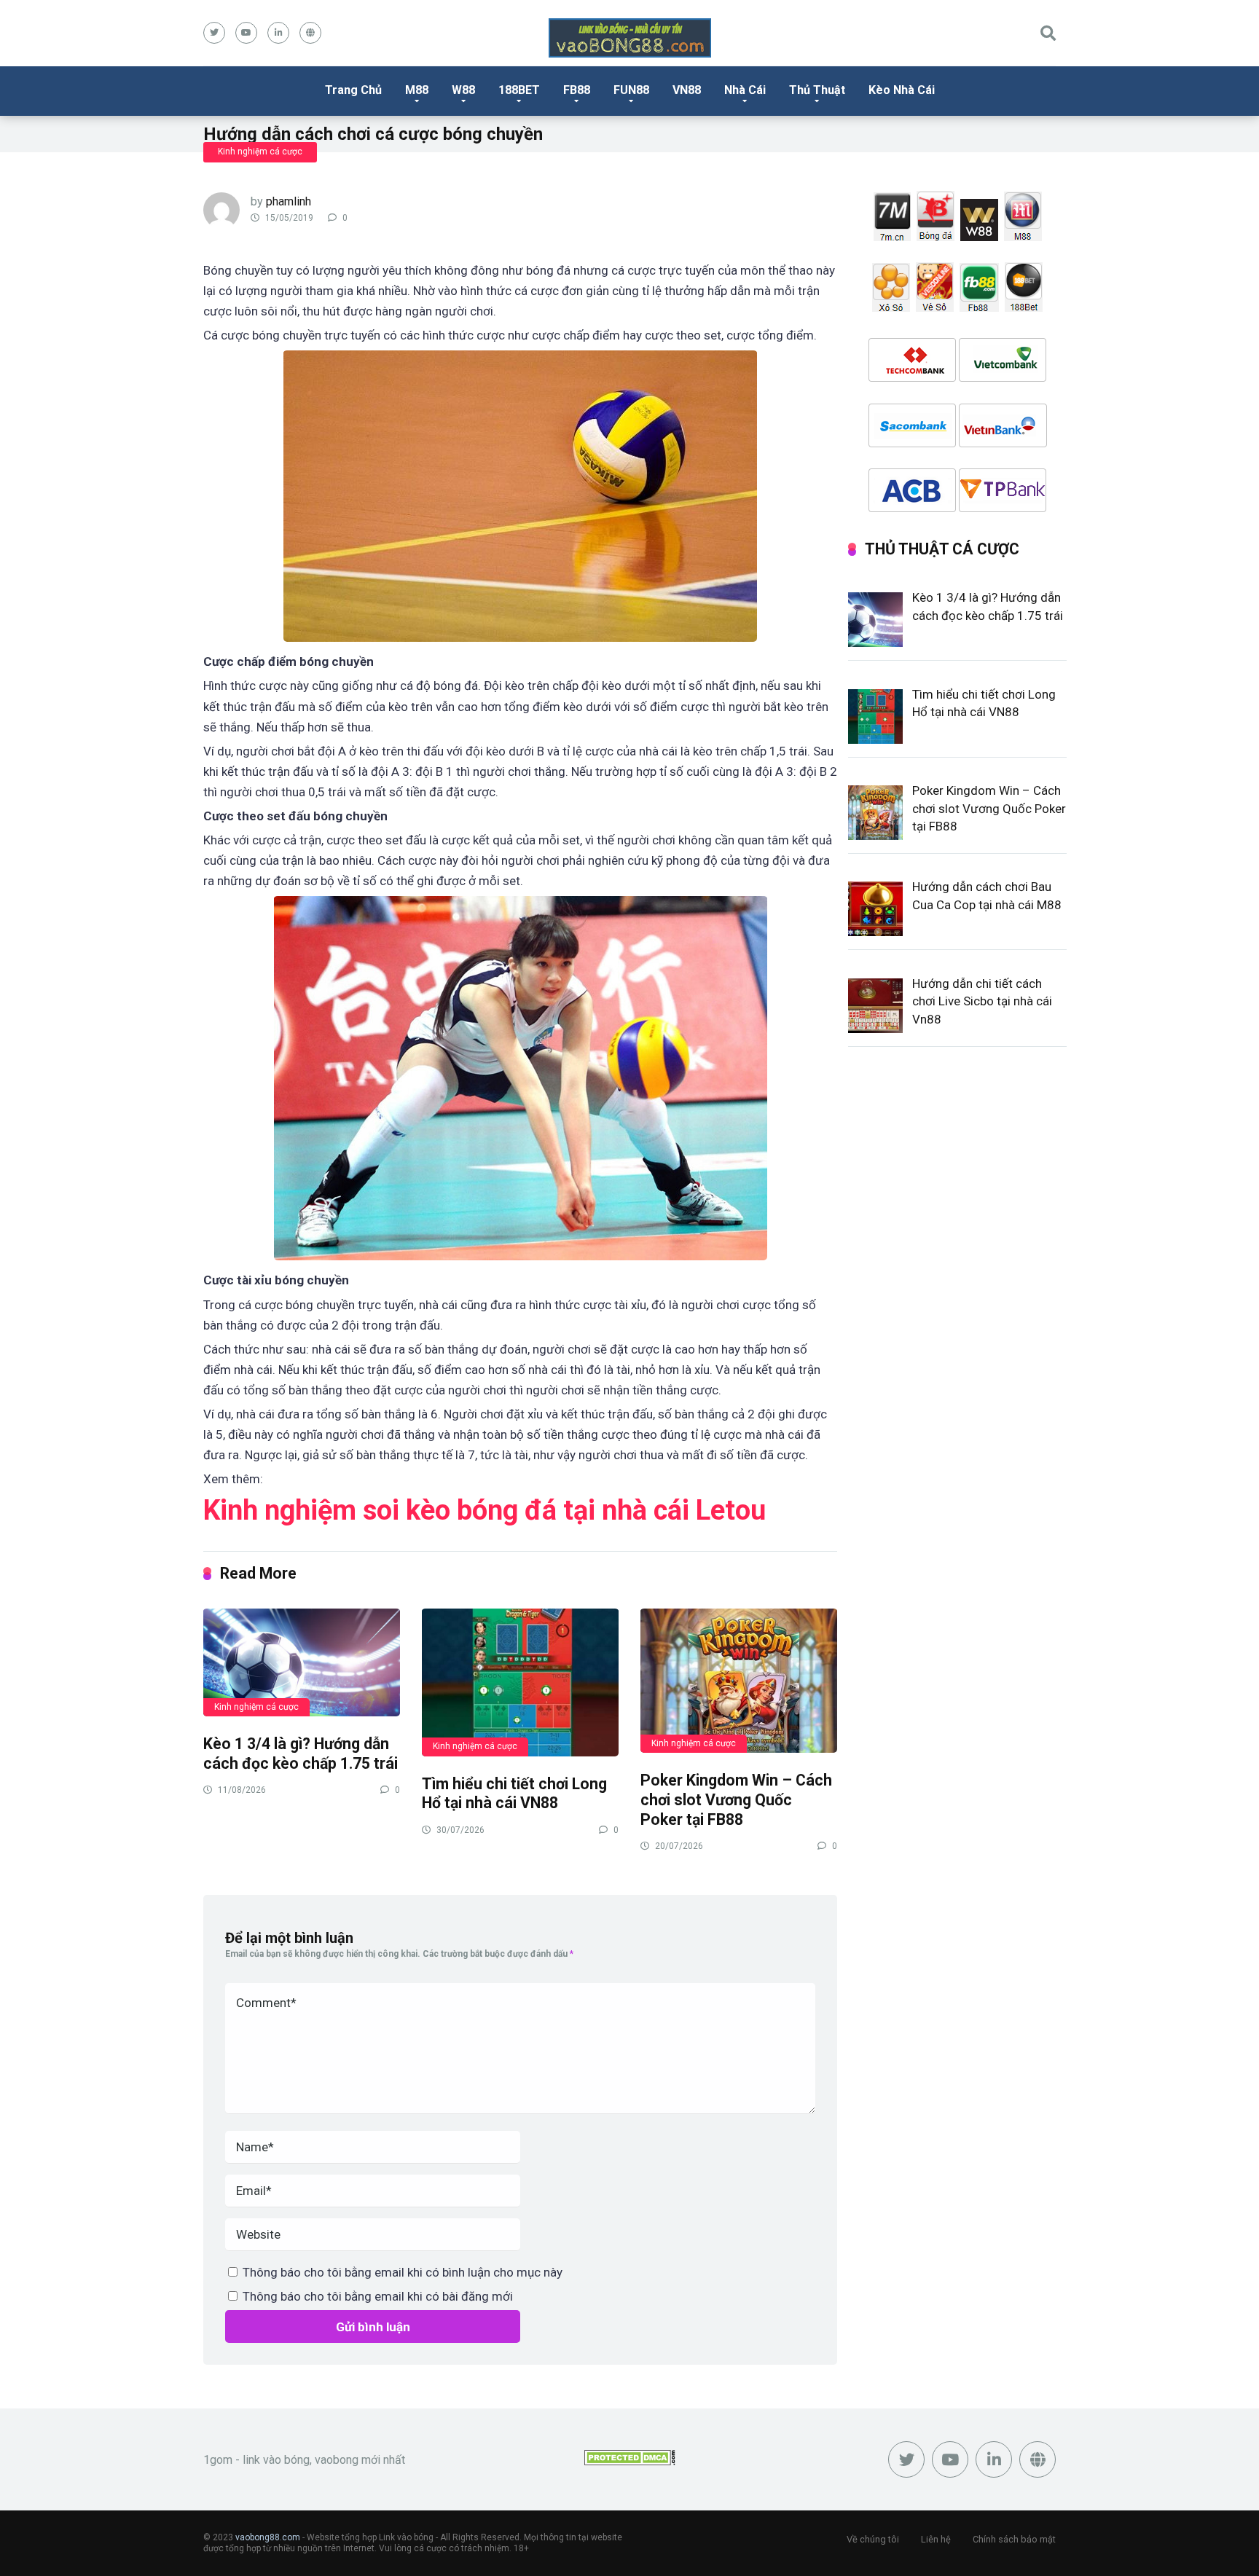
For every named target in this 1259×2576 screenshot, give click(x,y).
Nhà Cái (745, 90)
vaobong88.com (268, 2537)
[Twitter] (214, 33)
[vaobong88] (630, 38)
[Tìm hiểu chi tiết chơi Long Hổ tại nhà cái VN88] (520, 1682)
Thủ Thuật (817, 90)
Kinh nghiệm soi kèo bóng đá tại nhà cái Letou (485, 1510)
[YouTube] (246, 33)
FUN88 (631, 90)
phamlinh (289, 201)
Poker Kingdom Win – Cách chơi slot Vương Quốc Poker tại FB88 (736, 1799)
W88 (463, 90)
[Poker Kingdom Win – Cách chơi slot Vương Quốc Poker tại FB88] (739, 1680)
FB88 (577, 90)
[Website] (310, 33)
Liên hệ (936, 2539)
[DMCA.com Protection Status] (630, 2461)
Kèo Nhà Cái (902, 90)
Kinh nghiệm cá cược (260, 152)
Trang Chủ (353, 90)
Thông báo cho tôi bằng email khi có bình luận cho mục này (403, 2272)
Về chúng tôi (873, 2539)
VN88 (687, 90)
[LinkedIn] (278, 33)
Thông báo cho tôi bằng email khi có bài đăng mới (378, 2296)
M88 (417, 90)
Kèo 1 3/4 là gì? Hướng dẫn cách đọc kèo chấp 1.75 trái (301, 1754)
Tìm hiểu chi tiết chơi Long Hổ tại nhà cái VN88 (514, 1794)
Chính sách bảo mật (1014, 2539)
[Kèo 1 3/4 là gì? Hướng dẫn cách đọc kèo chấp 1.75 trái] (302, 1662)
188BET (519, 90)
